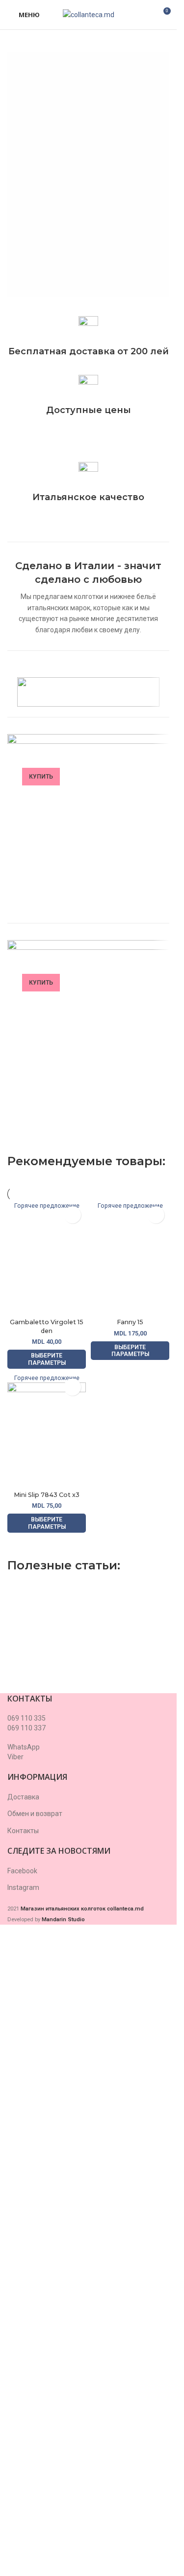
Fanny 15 (130, 1322)
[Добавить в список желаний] (72, 1215)
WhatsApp (24, 1747)
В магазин (63, 253)
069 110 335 (26, 1718)
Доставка (23, 1797)
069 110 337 (26, 1728)
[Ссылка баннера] (88, 828)
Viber (15, 1757)
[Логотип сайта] (89, 14)
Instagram (23, 1887)
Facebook (22, 1871)
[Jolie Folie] (88, 692)
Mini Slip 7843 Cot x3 (47, 1495)
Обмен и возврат (35, 1814)
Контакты (23, 1831)
